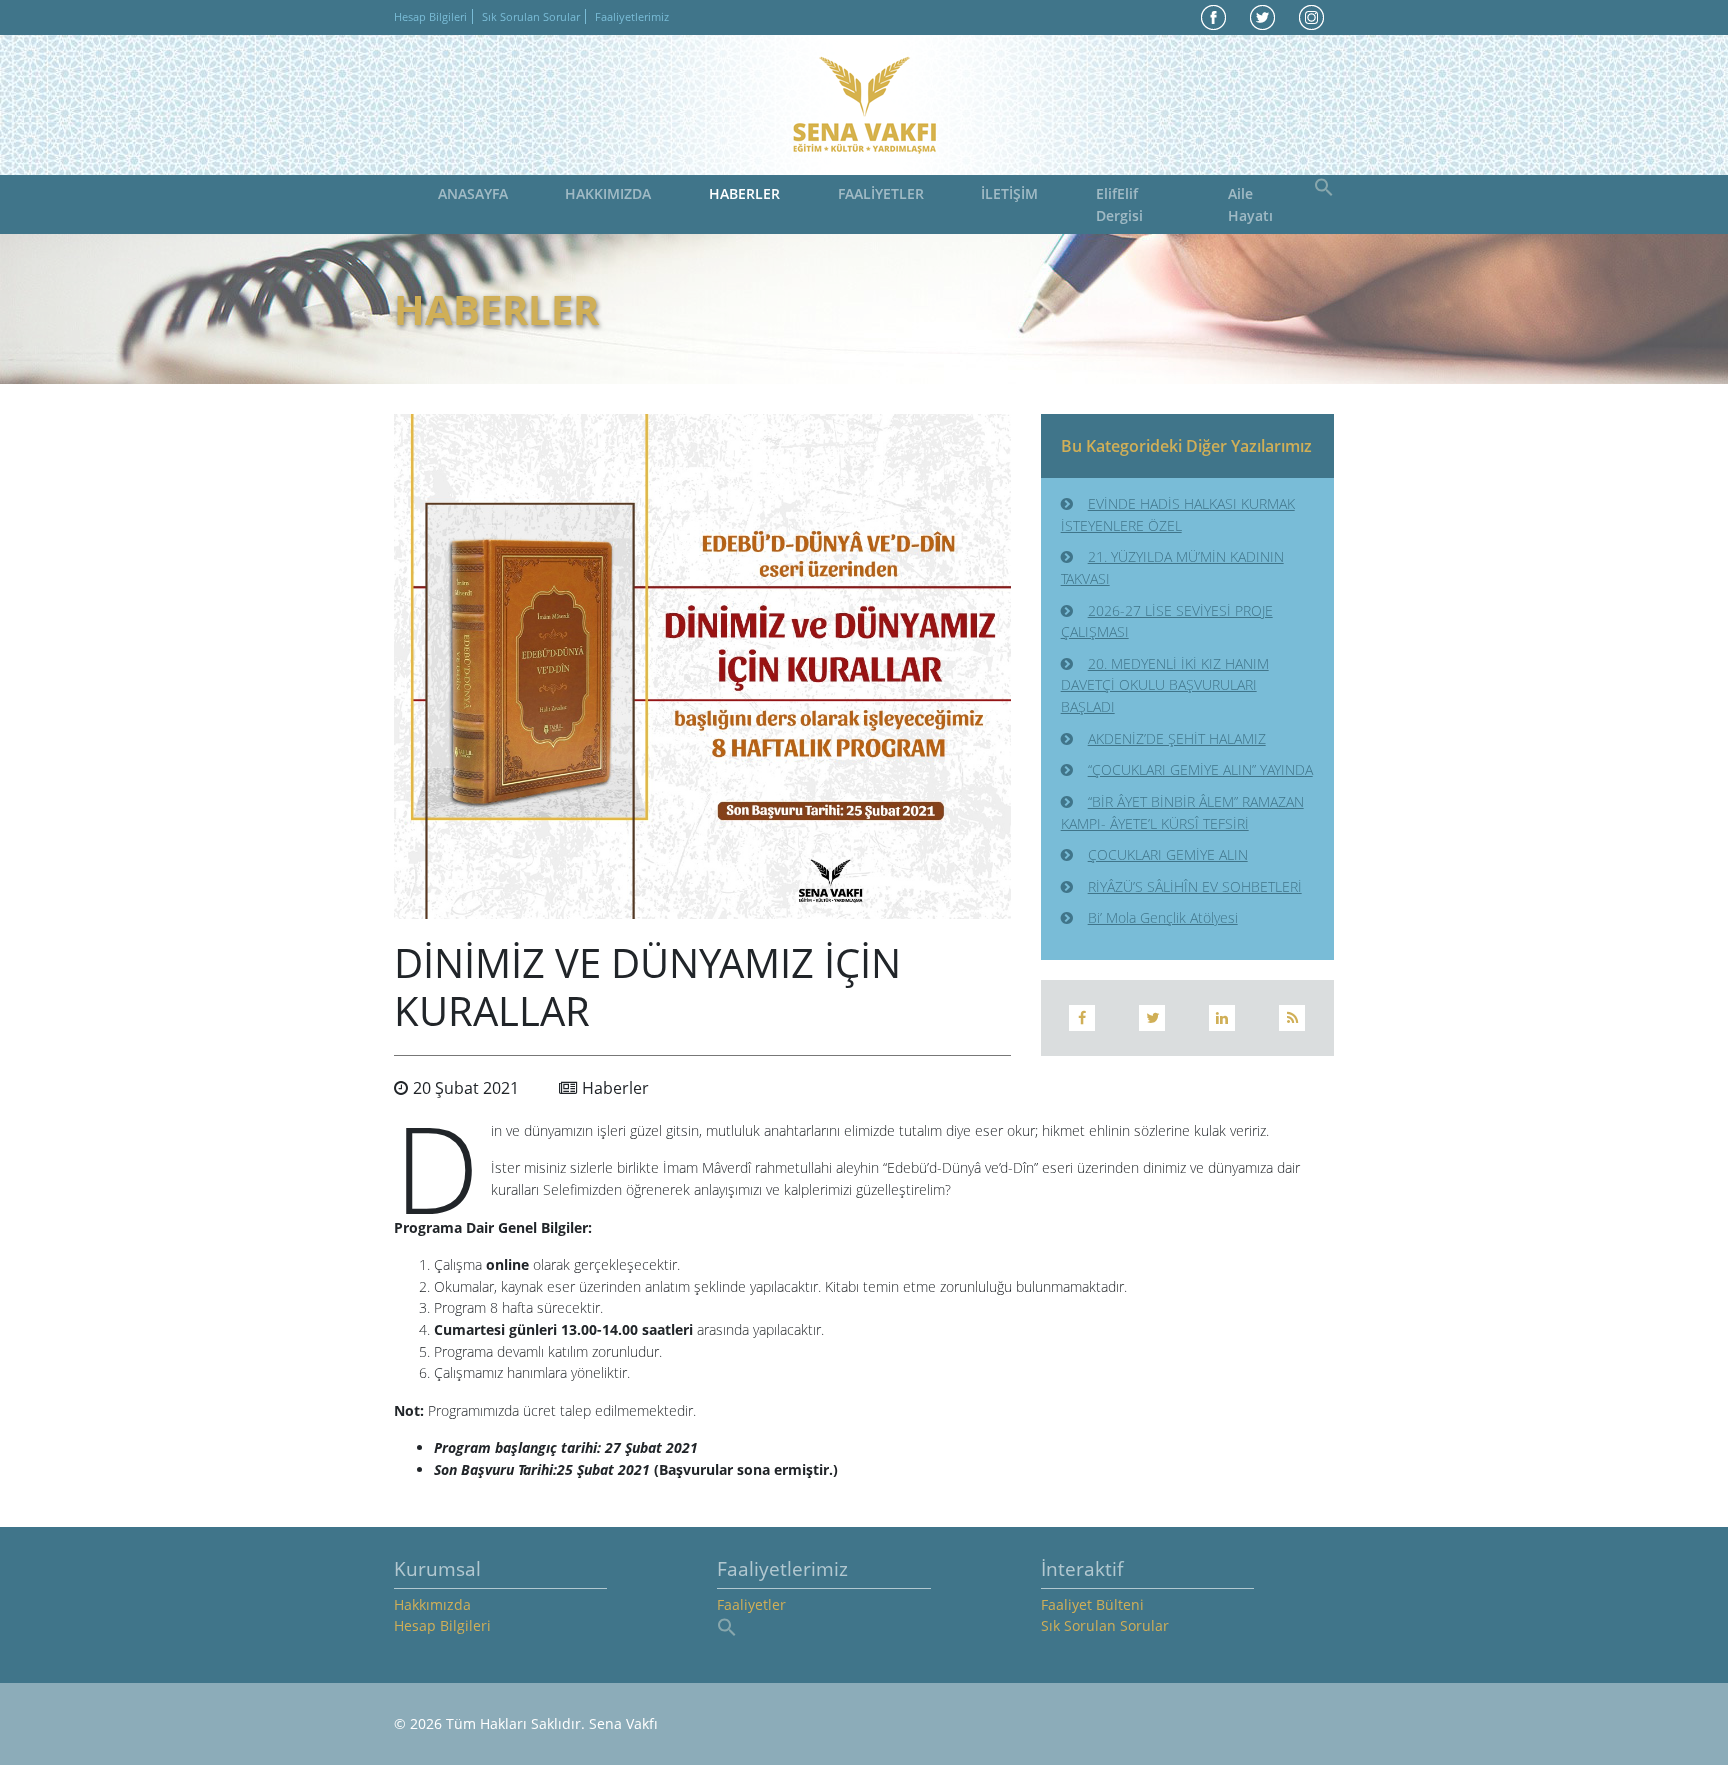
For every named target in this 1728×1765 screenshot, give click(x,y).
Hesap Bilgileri (430, 16)
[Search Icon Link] (1324, 185)
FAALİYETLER (881, 193)
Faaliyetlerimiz (632, 16)
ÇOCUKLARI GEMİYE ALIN (1168, 854)
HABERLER (744, 193)
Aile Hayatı (1250, 204)
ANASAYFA (473, 193)
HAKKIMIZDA (608, 193)
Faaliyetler (751, 1604)
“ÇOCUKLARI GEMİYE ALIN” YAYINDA (1200, 769)
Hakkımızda (432, 1604)
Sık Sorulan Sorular (531, 16)
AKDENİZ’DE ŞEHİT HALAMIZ (1177, 738)
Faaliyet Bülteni (1092, 1604)
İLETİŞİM (1009, 193)
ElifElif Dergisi (1119, 204)
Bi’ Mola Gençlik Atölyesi (1163, 917)
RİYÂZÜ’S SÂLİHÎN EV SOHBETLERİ (1195, 886)
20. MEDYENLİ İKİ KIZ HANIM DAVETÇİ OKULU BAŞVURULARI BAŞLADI (1165, 685)
